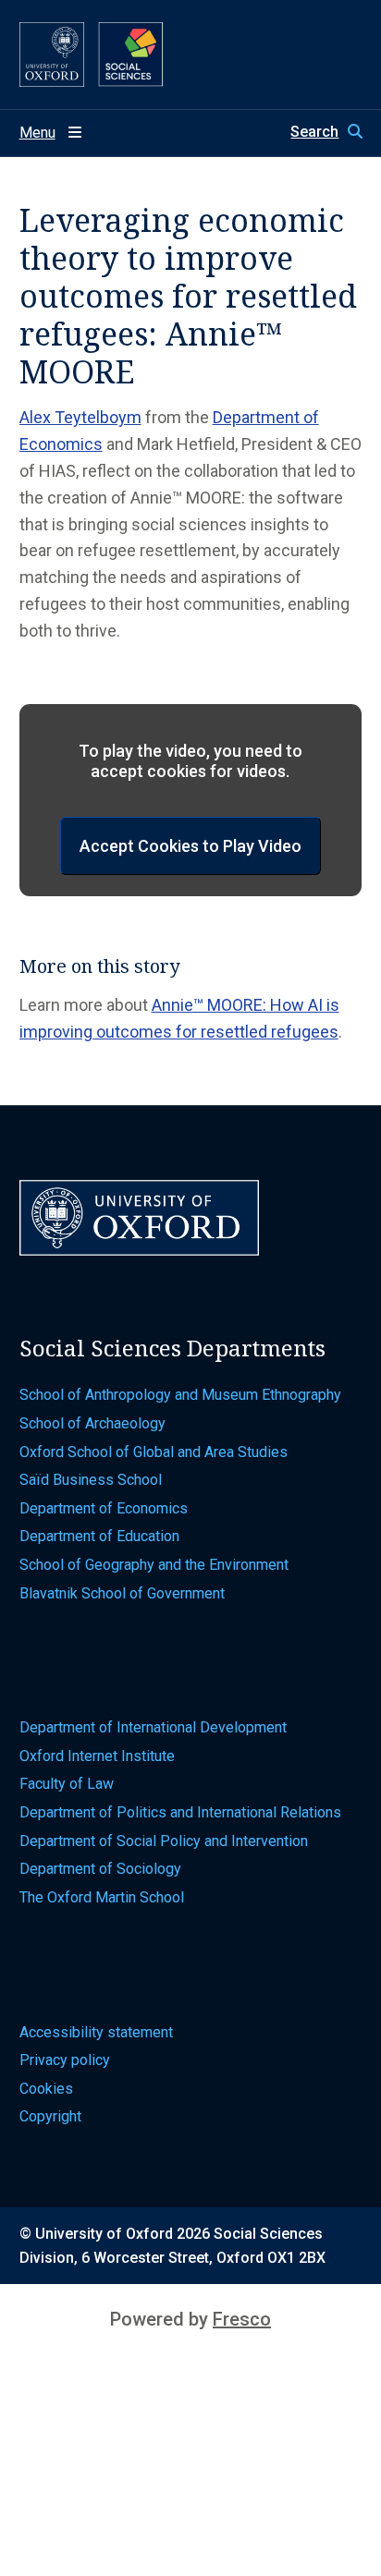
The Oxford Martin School (102, 1897)
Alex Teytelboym (80, 417)
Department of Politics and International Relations (180, 1812)
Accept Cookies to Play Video (190, 846)
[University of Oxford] (52, 55)
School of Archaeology (92, 1423)
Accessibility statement (96, 2032)
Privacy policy (65, 2060)
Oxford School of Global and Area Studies (154, 1452)
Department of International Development (153, 1727)
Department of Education (99, 1536)
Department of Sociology (100, 1869)
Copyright (50, 2116)
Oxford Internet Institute (97, 1756)
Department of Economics (104, 1508)
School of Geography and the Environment (154, 1565)
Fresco (242, 2319)
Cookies (46, 2089)
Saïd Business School (91, 1480)
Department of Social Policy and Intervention (164, 1841)
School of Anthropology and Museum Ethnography (180, 1395)
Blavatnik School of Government (122, 1593)
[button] (326, 132)
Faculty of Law (67, 1784)
